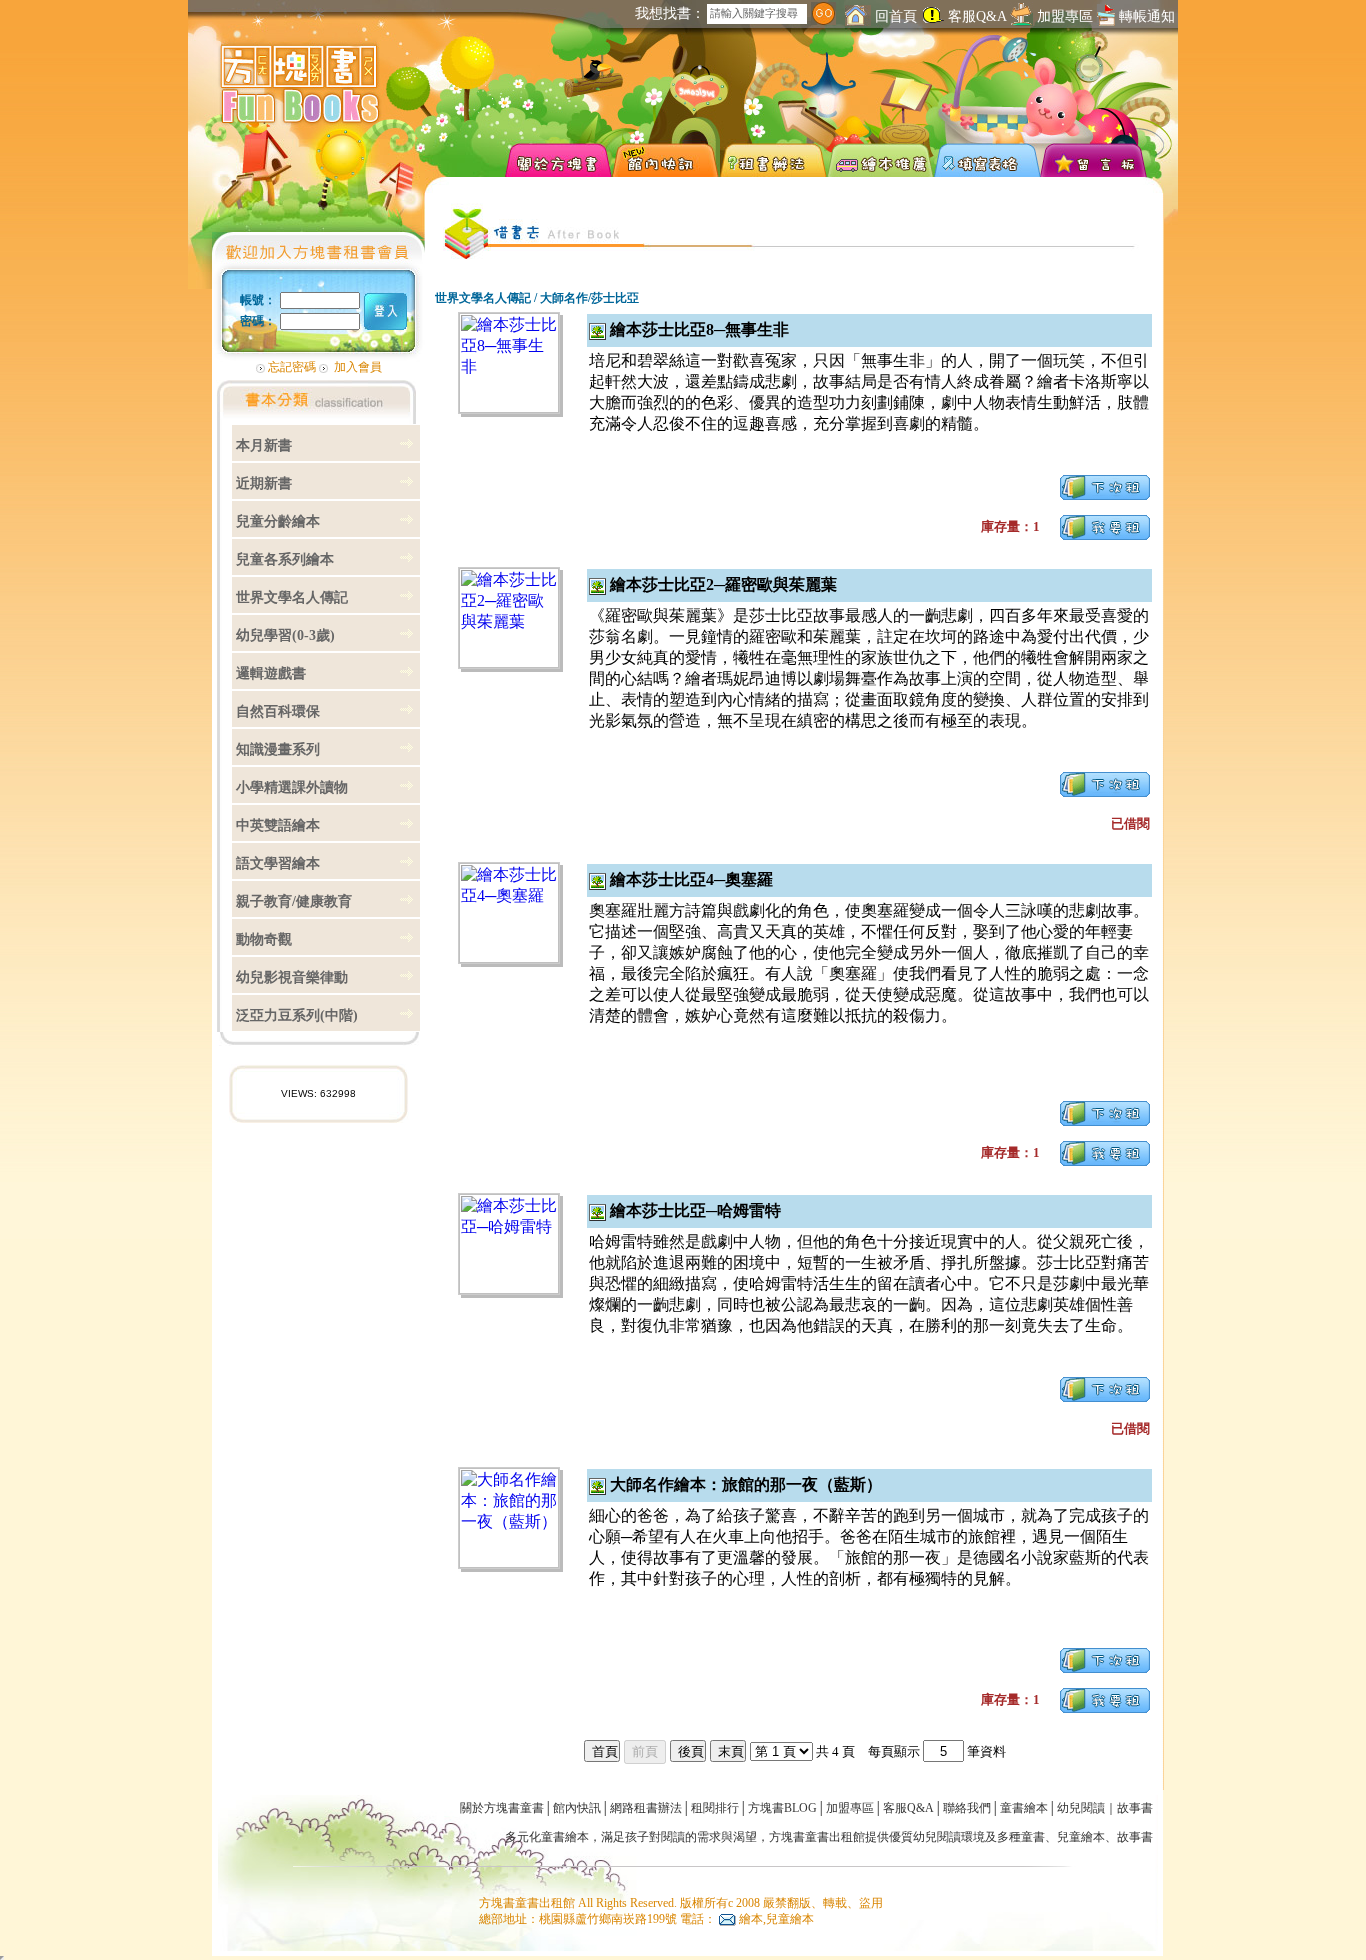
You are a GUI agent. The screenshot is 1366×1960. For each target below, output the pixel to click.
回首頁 (894, 16)
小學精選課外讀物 (292, 787)
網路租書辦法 (646, 1808)
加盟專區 (1065, 16)
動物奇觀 (264, 939)
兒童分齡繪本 (278, 521)
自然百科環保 (278, 711)
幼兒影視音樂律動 (292, 977)
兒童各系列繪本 (285, 559)
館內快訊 (577, 1808)
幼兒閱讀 (1081, 1808)
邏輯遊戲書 (271, 673)
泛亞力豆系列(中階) (297, 1015)
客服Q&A (977, 16)
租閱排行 (715, 1808)
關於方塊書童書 (502, 1808)
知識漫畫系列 (278, 749)
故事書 (1135, 1808)
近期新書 (264, 483)
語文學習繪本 (278, 863)
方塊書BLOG (782, 1808)
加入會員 (358, 367)
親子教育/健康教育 (294, 901)
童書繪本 (1024, 1808)
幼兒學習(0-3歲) (285, 635)
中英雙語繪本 (278, 825)
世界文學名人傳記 (292, 597)
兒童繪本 (1081, 1837)
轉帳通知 (1145, 16)
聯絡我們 (967, 1808)
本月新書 (264, 445)
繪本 (577, 1837)
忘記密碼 (292, 367)
